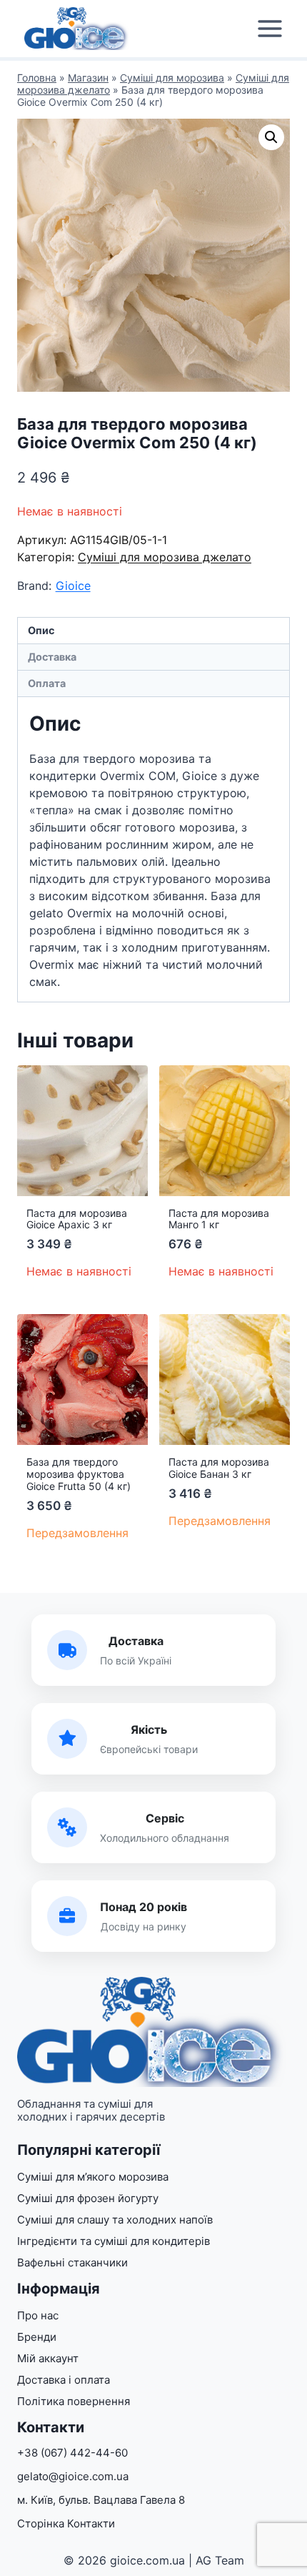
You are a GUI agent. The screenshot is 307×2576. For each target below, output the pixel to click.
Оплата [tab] (47, 683)
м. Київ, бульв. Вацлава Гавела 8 (101, 2500)
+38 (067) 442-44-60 (72, 2453)
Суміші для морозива (172, 78)
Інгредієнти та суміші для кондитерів (114, 2241)
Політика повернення (74, 2401)
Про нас (38, 2315)
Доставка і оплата (64, 2380)
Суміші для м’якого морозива (93, 2177)
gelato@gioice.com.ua (73, 2476)
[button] (271, 137)
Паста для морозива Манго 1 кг (219, 1219)
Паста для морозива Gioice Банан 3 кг (219, 1468)
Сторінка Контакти (66, 2523)
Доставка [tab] (52, 657)
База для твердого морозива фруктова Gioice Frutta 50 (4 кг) (79, 1474)
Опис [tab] (41, 630)
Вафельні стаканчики (72, 2262)
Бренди (37, 2337)
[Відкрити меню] (270, 29)
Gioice (73, 586)
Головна (37, 78)
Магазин (88, 78)
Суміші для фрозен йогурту (88, 2198)
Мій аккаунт (48, 2358)
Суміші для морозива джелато (165, 557)
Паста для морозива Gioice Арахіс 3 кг (77, 1219)
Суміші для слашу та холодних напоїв (115, 2220)
